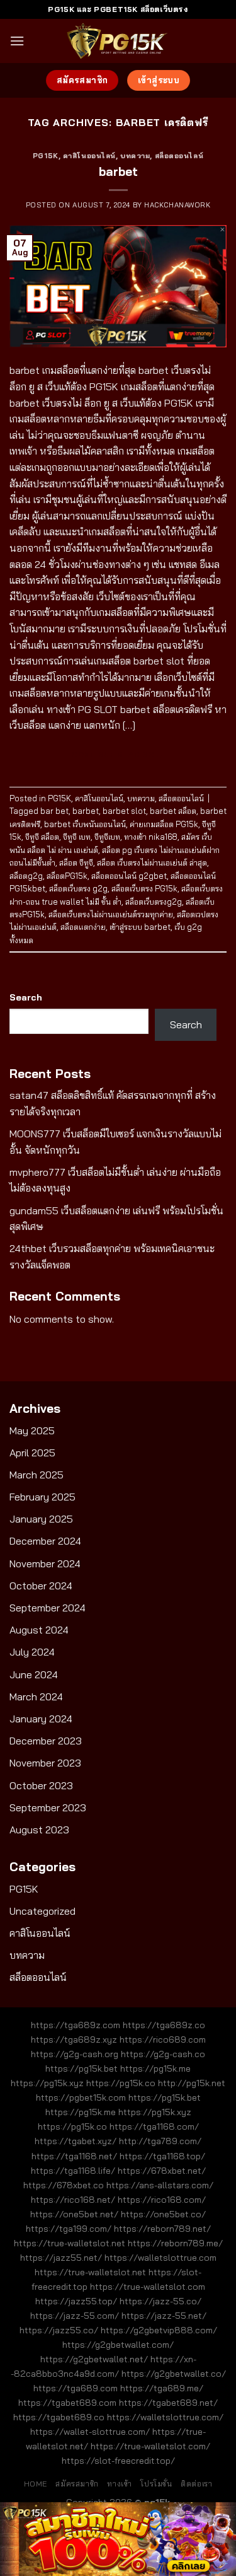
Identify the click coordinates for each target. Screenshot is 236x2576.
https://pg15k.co (121, 2083)
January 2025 (41, 1519)
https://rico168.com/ (162, 2200)
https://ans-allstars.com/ (160, 2185)
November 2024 (45, 1564)
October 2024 (41, 1586)
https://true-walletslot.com (148, 2287)
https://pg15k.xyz (47, 2083)
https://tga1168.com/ (154, 2126)
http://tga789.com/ (160, 2141)
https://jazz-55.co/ (160, 2301)
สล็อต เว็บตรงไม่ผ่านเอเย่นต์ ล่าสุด (152, 862)
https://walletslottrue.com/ (165, 2417)
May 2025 (32, 1430)
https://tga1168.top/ (162, 2156)
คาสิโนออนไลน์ (89, 156)
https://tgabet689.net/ (168, 2403)
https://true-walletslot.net (70, 2243)
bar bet (54, 811)
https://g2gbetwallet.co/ (174, 2374)
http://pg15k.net (192, 2083)
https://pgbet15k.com (81, 2097)
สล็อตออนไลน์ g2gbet (129, 876)
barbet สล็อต (173, 811)
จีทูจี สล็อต (42, 837)
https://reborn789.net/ (162, 2229)
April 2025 (32, 1453)
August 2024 (39, 1630)
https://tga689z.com (76, 2025)
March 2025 (37, 1475)
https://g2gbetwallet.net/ (94, 2359)
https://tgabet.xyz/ (76, 2141)
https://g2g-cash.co (163, 2054)
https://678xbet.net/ (162, 2171)
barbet (118, 171)
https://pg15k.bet (81, 2068)
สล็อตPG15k (67, 876)
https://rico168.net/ (73, 2200)
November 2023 (45, 1763)
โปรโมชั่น (156, 2484)
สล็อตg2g (26, 876)
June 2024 (34, 1674)
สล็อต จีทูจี (76, 862)
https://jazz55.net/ (61, 2258)
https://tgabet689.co (59, 2417)
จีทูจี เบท (77, 837)
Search (26, 997)
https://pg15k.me (155, 2068)
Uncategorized (42, 1911)
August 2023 (39, 1830)
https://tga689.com (76, 2388)
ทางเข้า (120, 2484)
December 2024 (45, 1541)
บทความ (135, 156)
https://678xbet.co (64, 2185)
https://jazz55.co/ (59, 2330)
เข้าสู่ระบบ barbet (140, 927)
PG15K (46, 156)
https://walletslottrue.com (160, 2258)
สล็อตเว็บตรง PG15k (144, 888)
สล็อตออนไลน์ (179, 156)
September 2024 (48, 1608)
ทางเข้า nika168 (151, 837)
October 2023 (41, 1785)
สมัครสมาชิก (77, 2484)
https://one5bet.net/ (74, 2214)
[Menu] (17, 41)
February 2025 (42, 1497)
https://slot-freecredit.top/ (118, 2461)
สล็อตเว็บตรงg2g (154, 902)
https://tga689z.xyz (74, 2039)
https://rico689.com (163, 2039)
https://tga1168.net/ (74, 2156)
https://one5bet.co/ (163, 2214)
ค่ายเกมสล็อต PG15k (164, 824)
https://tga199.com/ (69, 2229)
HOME (36, 2484)
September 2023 (48, 1807)
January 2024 (41, 1719)
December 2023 (46, 1741)
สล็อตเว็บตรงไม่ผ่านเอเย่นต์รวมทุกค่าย (111, 914)
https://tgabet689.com (67, 2403)
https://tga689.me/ (162, 2388)
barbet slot (124, 811)
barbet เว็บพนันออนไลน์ (85, 824)
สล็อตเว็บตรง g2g (78, 888)
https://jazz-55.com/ (75, 2316)
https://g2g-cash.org (75, 2054)
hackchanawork (177, 205)
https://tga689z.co (164, 2025)
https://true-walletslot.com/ (150, 2446)
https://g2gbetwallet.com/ (118, 2345)
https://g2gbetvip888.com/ (159, 2330)
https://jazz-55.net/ (164, 2316)
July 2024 (32, 1652)
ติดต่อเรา (196, 2484)
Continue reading (118, 754)
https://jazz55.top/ (76, 2301)
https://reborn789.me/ (175, 2243)
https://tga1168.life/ (73, 2171)
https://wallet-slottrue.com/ (90, 2432)
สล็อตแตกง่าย (83, 927)
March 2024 (36, 1697)
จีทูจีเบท (107, 837)
